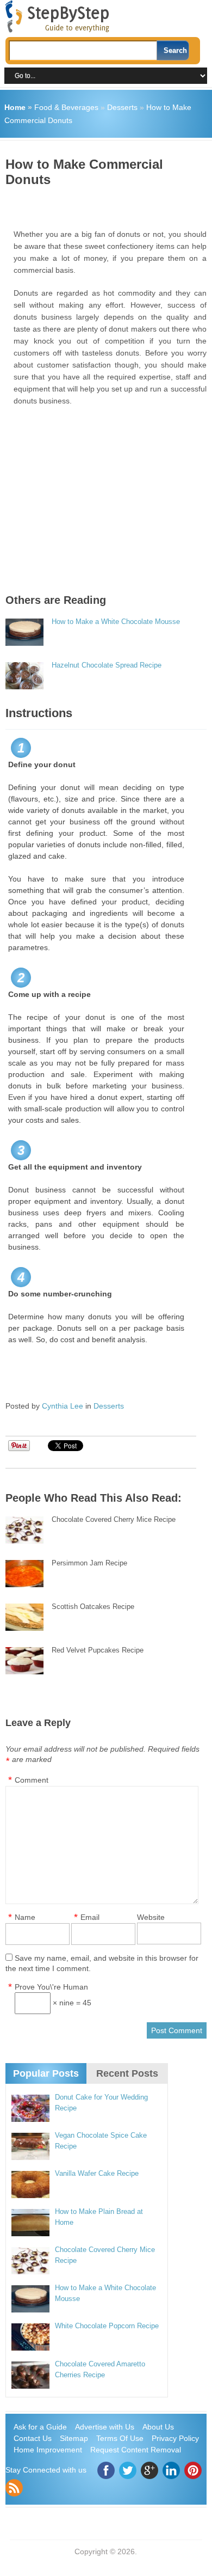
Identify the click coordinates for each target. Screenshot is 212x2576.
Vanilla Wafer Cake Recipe (97, 2173)
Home (15, 107)
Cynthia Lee (63, 1406)
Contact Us (33, 2438)
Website (151, 1917)
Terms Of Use (120, 2438)
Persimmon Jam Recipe (89, 1563)
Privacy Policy (175, 2438)
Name (25, 1917)
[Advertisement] (109, 204)
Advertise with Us (105, 2427)
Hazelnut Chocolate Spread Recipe (107, 665)
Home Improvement (48, 2450)
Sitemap (74, 2438)
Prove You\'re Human (51, 1987)
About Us (158, 2427)
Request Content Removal (136, 2450)
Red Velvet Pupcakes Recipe (98, 1650)
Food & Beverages (66, 107)
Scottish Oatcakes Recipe (93, 1607)
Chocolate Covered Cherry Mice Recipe (114, 1519)
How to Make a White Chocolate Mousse (116, 622)
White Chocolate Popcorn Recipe (107, 2326)
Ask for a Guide (40, 2427)
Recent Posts (127, 2073)
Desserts (122, 107)
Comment (32, 1780)
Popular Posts (46, 2073)
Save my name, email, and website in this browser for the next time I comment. (102, 1963)
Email (90, 1917)
